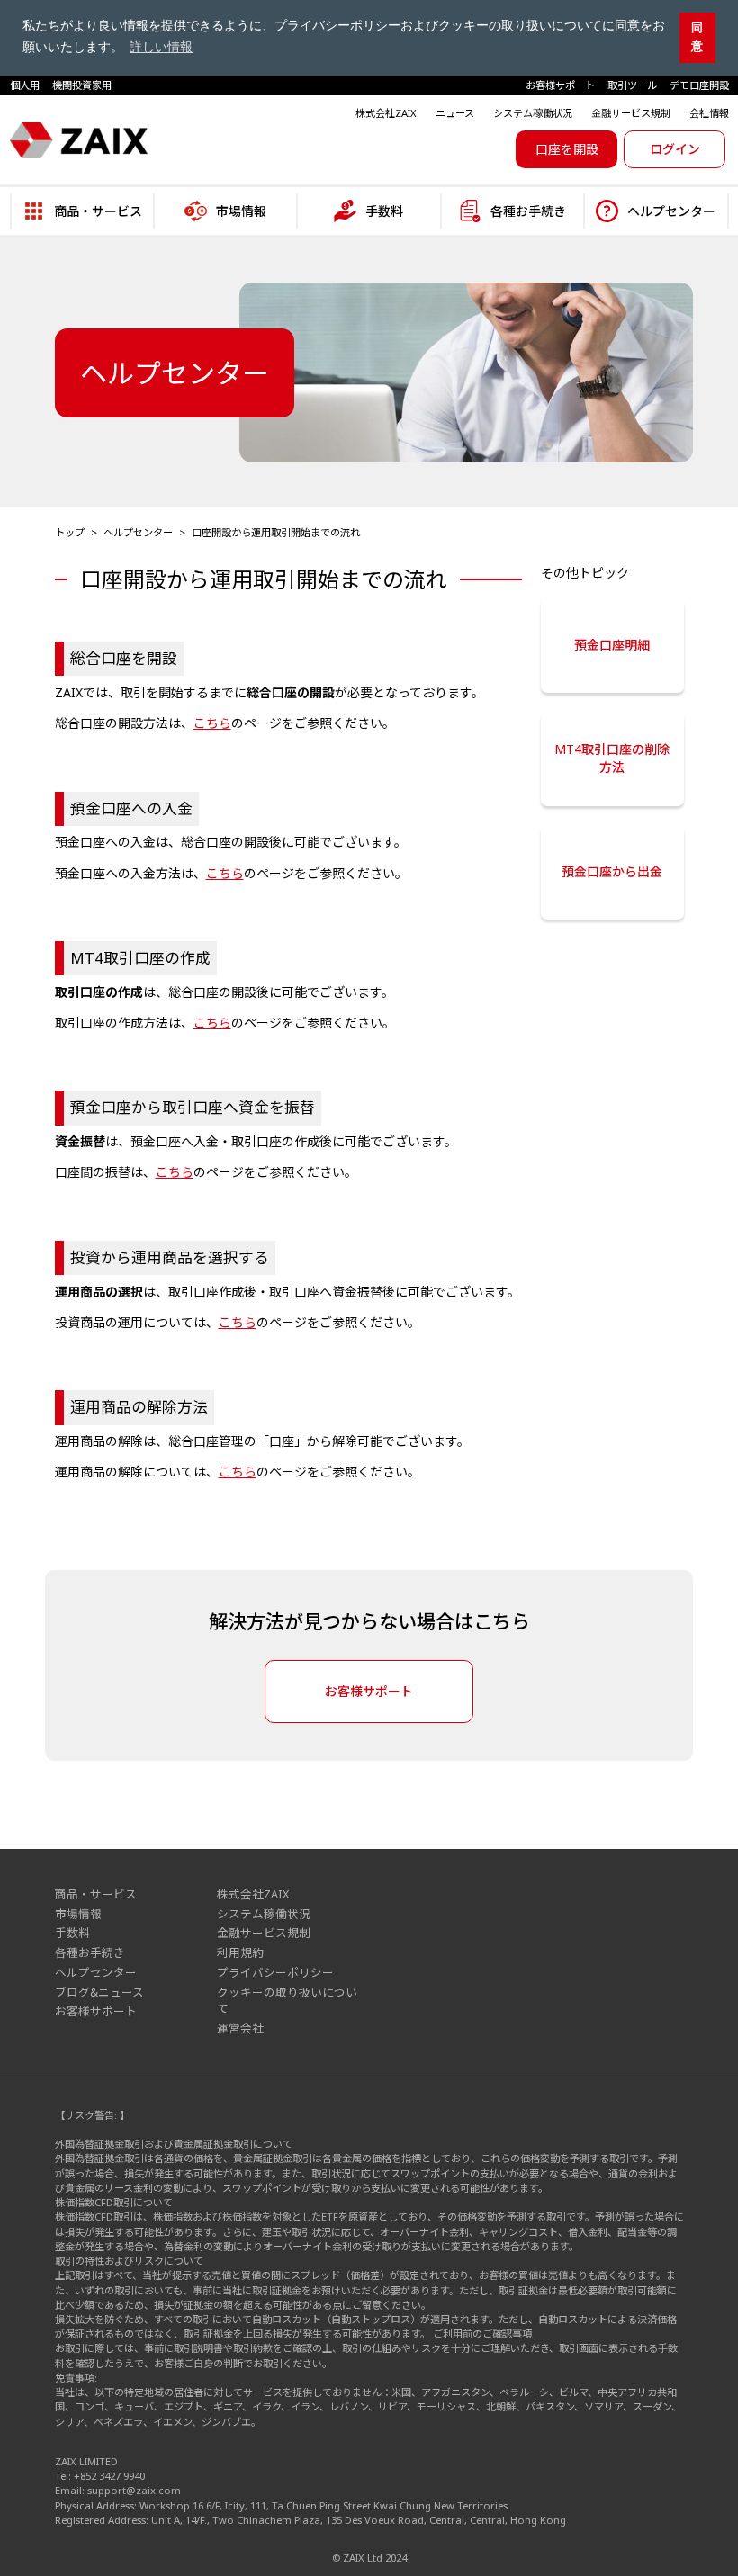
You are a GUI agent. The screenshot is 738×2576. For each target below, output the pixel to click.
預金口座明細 (612, 645)
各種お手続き (90, 1953)
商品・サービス (96, 1894)
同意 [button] (697, 37)
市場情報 (78, 1914)
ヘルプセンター (138, 532)
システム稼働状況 (533, 113)
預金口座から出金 (612, 871)
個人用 (25, 85)
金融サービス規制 (631, 113)
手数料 (72, 1933)
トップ (70, 532)
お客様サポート (560, 85)
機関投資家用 (82, 85)
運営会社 (240, 2028)
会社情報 (709, 113)
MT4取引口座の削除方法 (612, 758)
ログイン (675, 149)
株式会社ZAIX (386, 113)
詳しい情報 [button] (161, 47)
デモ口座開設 (699, 85)
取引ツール (632, 85)
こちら (212, 723)
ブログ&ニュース (99, 1993)
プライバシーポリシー (275, 1973)
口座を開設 (567, 149)
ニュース (455, 113)
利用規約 (240, 1953)
